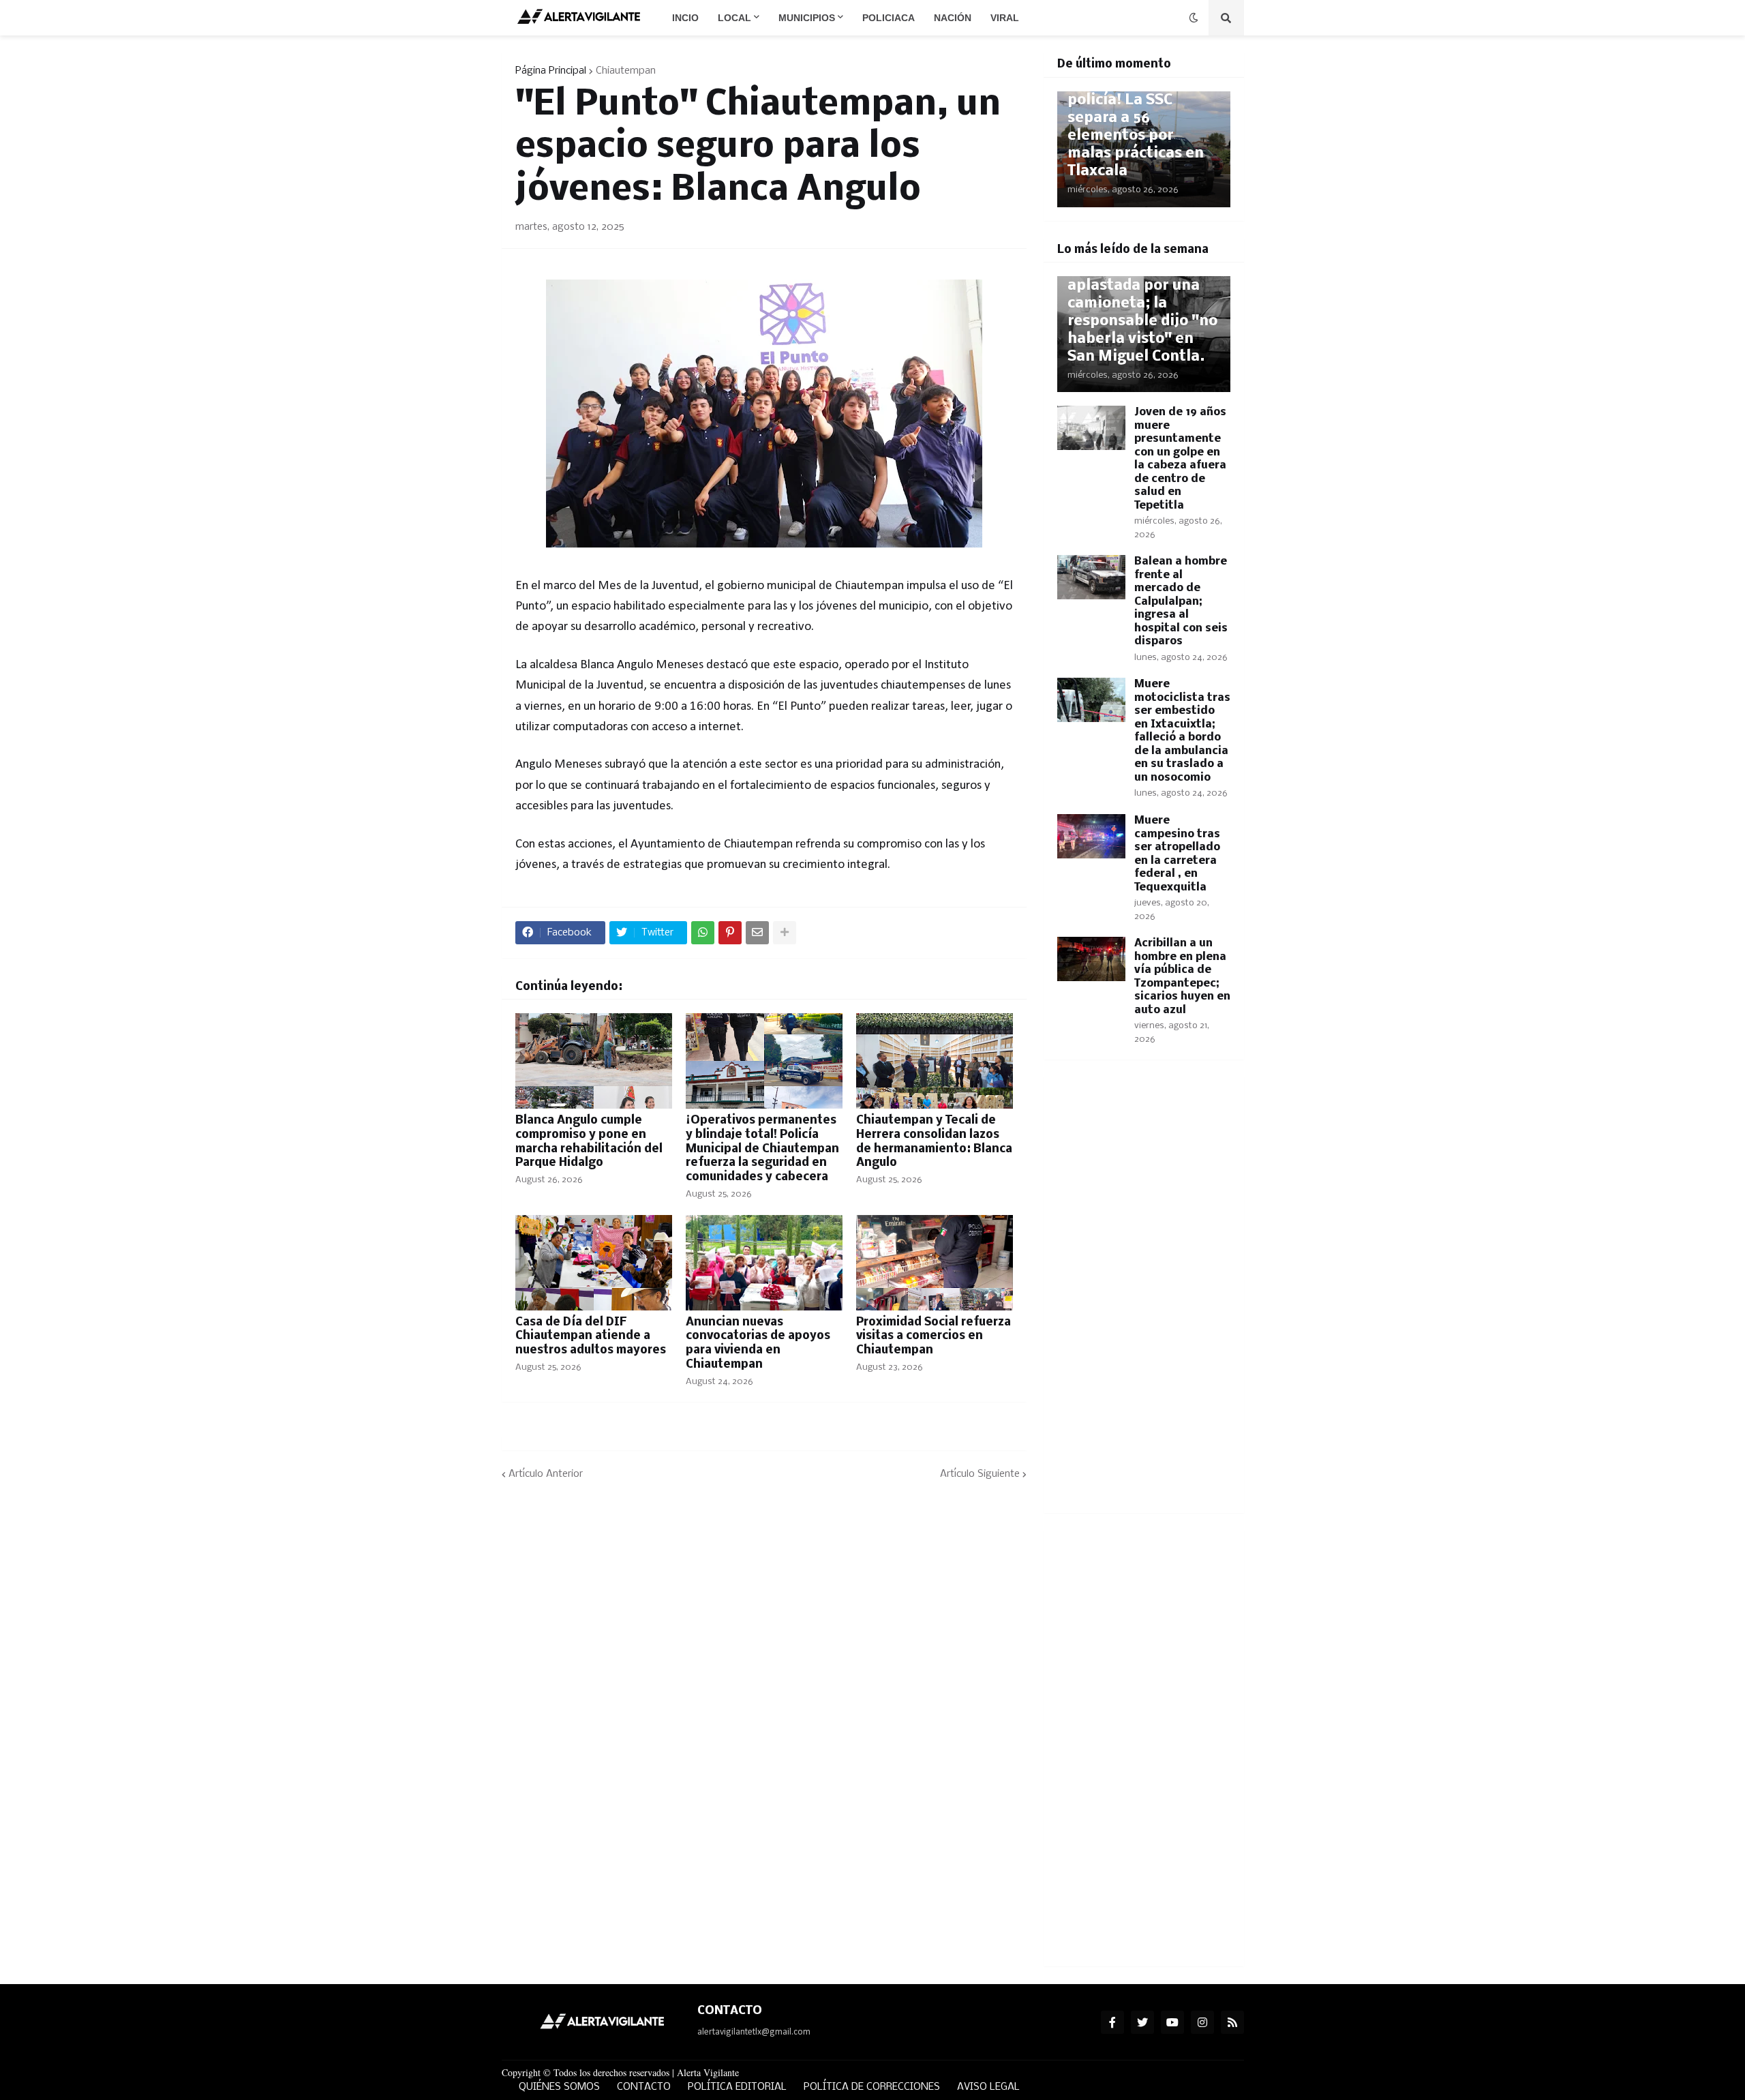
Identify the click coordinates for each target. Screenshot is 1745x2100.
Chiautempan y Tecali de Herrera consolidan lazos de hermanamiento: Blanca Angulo (934, 1142)
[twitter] (1142, 2022)
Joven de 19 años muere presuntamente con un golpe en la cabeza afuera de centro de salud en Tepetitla (1180, 459)
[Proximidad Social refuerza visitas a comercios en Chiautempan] (935, 1263)
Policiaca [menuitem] (889, 18)
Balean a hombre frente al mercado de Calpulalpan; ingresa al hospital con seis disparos (1181, 601)
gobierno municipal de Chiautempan (810, 586)
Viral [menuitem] (1005, 18)
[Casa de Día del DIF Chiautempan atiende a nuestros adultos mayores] (594, 1263)
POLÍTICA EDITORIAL (737, 2087)
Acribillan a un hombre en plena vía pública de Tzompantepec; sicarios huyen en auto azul (1182, 977)
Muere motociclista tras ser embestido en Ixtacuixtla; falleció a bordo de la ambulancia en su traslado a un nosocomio (1182, 731)
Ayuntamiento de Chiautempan (712, 844)
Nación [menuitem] (953, 18)
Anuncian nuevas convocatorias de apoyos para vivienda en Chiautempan (758, 1344)
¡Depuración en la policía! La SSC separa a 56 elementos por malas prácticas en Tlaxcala (1136, 127)
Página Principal (551, 71)
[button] (1194, 18)
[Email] (757, 933)
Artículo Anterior (546, 1474)
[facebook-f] (1112, 2022)
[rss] (1232, 2022)
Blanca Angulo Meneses (642, 665)
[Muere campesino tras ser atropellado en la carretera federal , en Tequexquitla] (1091, 836)
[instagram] (1202, 2022)
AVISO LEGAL (988, 2087)
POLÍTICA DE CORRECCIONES (872, 2087)
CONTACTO (644, 2087)
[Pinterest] (730, 933)
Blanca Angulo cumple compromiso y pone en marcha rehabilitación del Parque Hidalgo (589, 1142)
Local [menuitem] (734, 18)
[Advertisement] (1144, 1295)
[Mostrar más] (785, 933)
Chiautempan (626, 71)
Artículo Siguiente (980, 1474)
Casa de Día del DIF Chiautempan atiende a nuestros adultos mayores (591, 1337)
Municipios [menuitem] (807, 18)
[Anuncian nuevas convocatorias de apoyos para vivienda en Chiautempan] (764, 1263)
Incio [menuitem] (685, 18)
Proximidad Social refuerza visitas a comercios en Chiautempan (934, 1337)
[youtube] (1172, 2022)
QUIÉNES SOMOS (559, 2087)
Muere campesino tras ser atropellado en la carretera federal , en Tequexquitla (1177, 854)
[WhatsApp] (703, 933)
